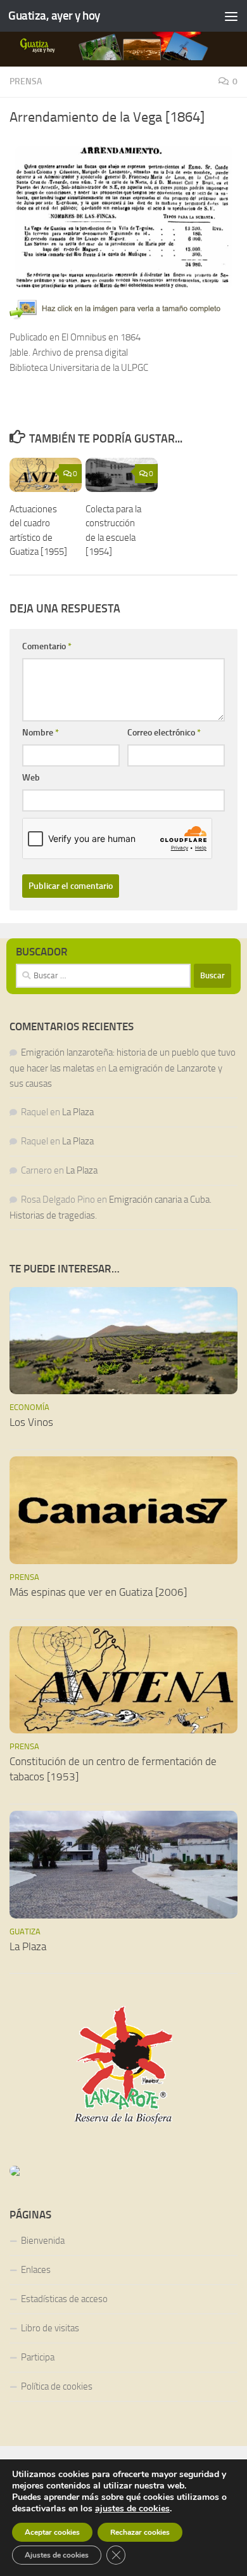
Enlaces (36, 2270)
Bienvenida (43, 2241)
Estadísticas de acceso (64, 2299)
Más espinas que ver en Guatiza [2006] (98, 1592)
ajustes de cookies (132, 2509)
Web (31, 778)
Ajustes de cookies (57, 2555)
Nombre (41, 733)
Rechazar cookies (140, 2532)
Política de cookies (57, 2386)
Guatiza (25, 1932)
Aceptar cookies (52, 2532)
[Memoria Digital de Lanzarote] (123, 2171)
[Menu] (231, 16)
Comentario (47, 646)
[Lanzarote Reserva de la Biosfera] (123, 2065)
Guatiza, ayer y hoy (54, 16)
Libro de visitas (50, 2328)
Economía (29, 1407)
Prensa (26, 81)
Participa (38, 2357)
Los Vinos (31, 1422)
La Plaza (78, 1112)
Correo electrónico (164, 733)
